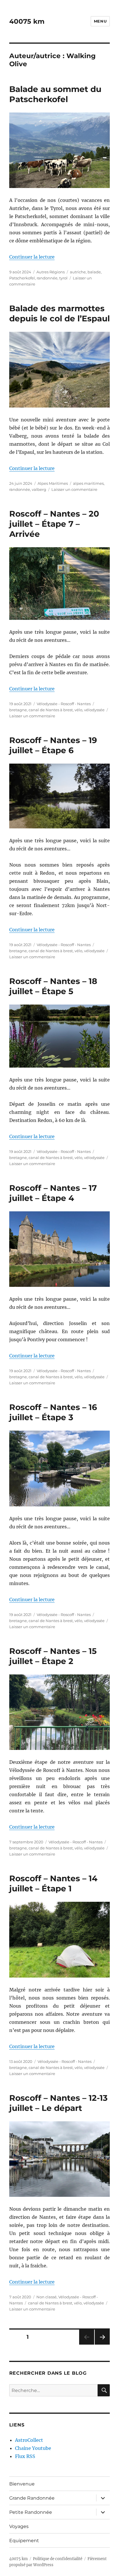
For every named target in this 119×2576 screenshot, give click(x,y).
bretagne (18, 710)
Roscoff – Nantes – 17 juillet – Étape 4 (53, 1193)
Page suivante (102, 2344)
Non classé (47, 2297)
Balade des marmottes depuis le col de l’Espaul (59, 313)
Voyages (19, 2526)
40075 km (27, 21)
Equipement (24, 2541)
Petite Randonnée (31, 2512)
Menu (100, 21)
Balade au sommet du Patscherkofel (55, 94)
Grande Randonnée (32, 2498)
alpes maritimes (88, 483)
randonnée (47, 278)
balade (94, 272)
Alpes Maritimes (53, 483)
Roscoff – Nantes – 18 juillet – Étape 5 (53, 986)
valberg (39, 489)
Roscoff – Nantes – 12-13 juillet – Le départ (58, 2103)
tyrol (63, 278)
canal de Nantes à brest (51, 710)
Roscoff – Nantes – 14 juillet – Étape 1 (53, 1883)
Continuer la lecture (32, 257)
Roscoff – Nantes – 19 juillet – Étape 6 (53, 745)
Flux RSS (25, 2456)
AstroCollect (29, 2440)
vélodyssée (94, 710)
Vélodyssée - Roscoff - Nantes (64, 704)
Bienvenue (22, 2484)
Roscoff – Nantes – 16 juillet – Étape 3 (53, 1412)
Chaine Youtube (33, 2448)
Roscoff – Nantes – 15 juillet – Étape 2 (53, 1656)
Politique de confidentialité (58, 2559)
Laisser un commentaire (74, 489)
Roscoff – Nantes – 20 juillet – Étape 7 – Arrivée (54, 524)
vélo (78, 710)
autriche (78, 272)
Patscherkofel (22, 278)
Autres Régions (51, 272)
